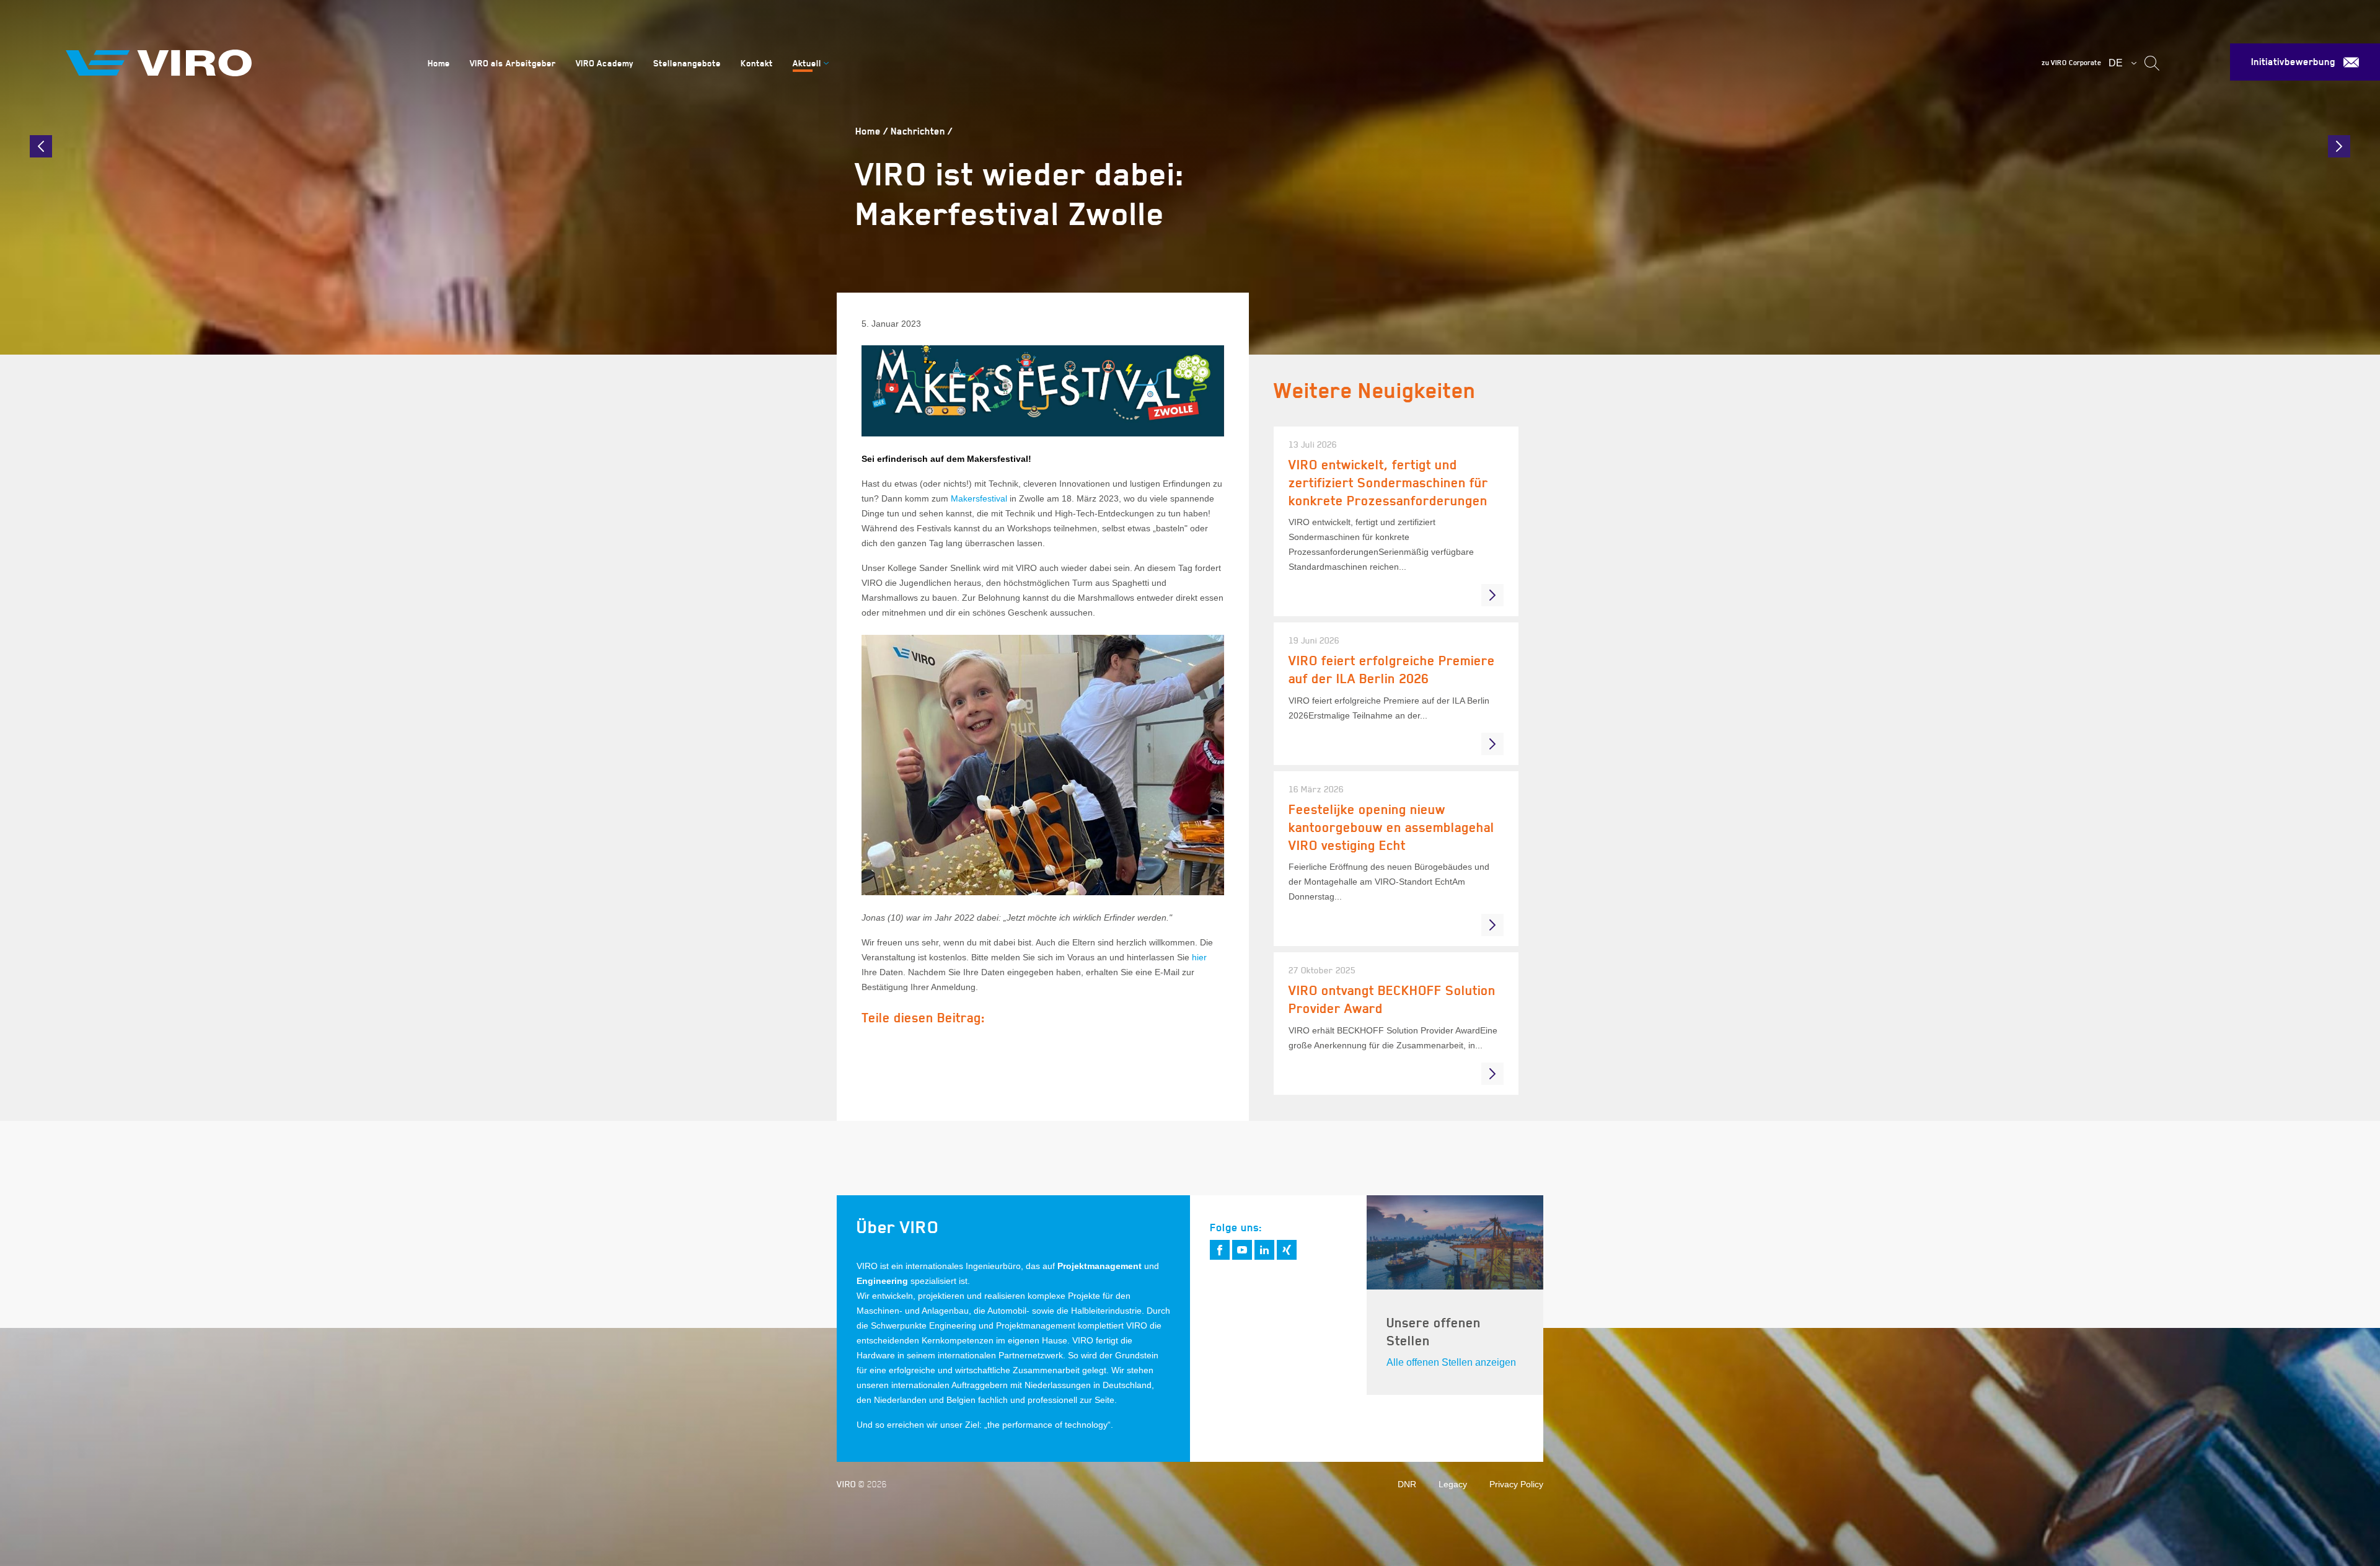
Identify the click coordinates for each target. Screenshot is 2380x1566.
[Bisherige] (41, 146)
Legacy (1453, 1484)
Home (439, 63)
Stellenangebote (687, 63)
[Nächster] (2339, 146)
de (2116, 63)
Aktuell (807, 63)
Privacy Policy (1516, 1484)
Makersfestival (979, 498)
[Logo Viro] (232, 63)
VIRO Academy (605, 63)
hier (1199, 957)
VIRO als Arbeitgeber (513, 63)
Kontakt (757, 63)
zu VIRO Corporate (2071, 63)
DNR (1407, 1484)
